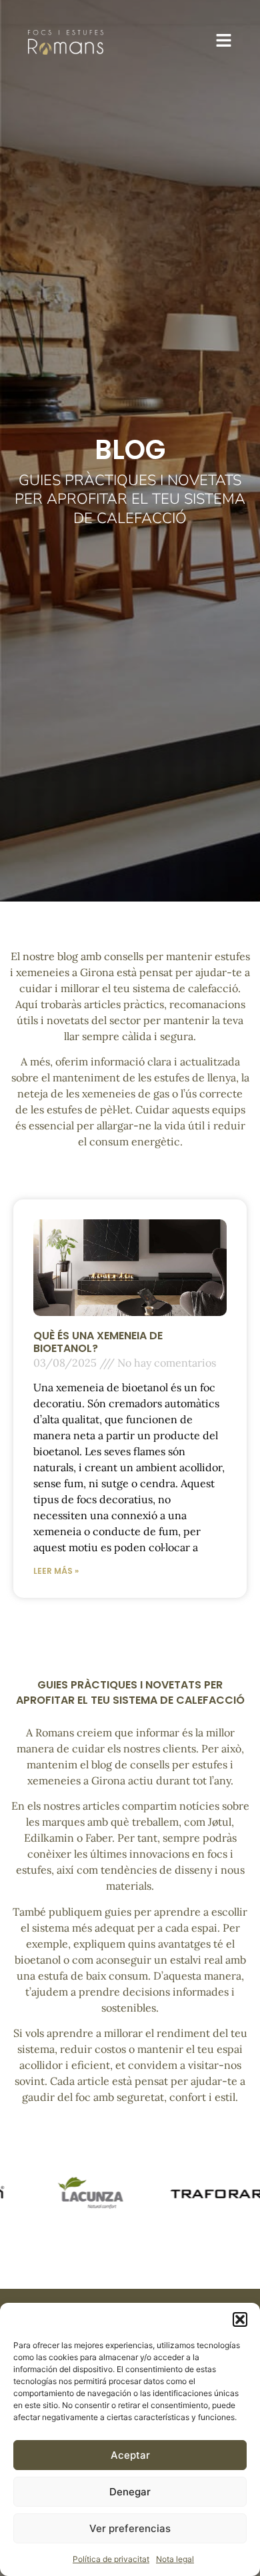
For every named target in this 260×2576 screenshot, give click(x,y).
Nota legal (175, 2559)
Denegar (130, 2492)
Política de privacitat (111, 2559)
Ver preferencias (130, 2528)
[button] (240, 2319)
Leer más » (56, 1571)
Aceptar (130, 2455)
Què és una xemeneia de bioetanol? (98, 1342)
